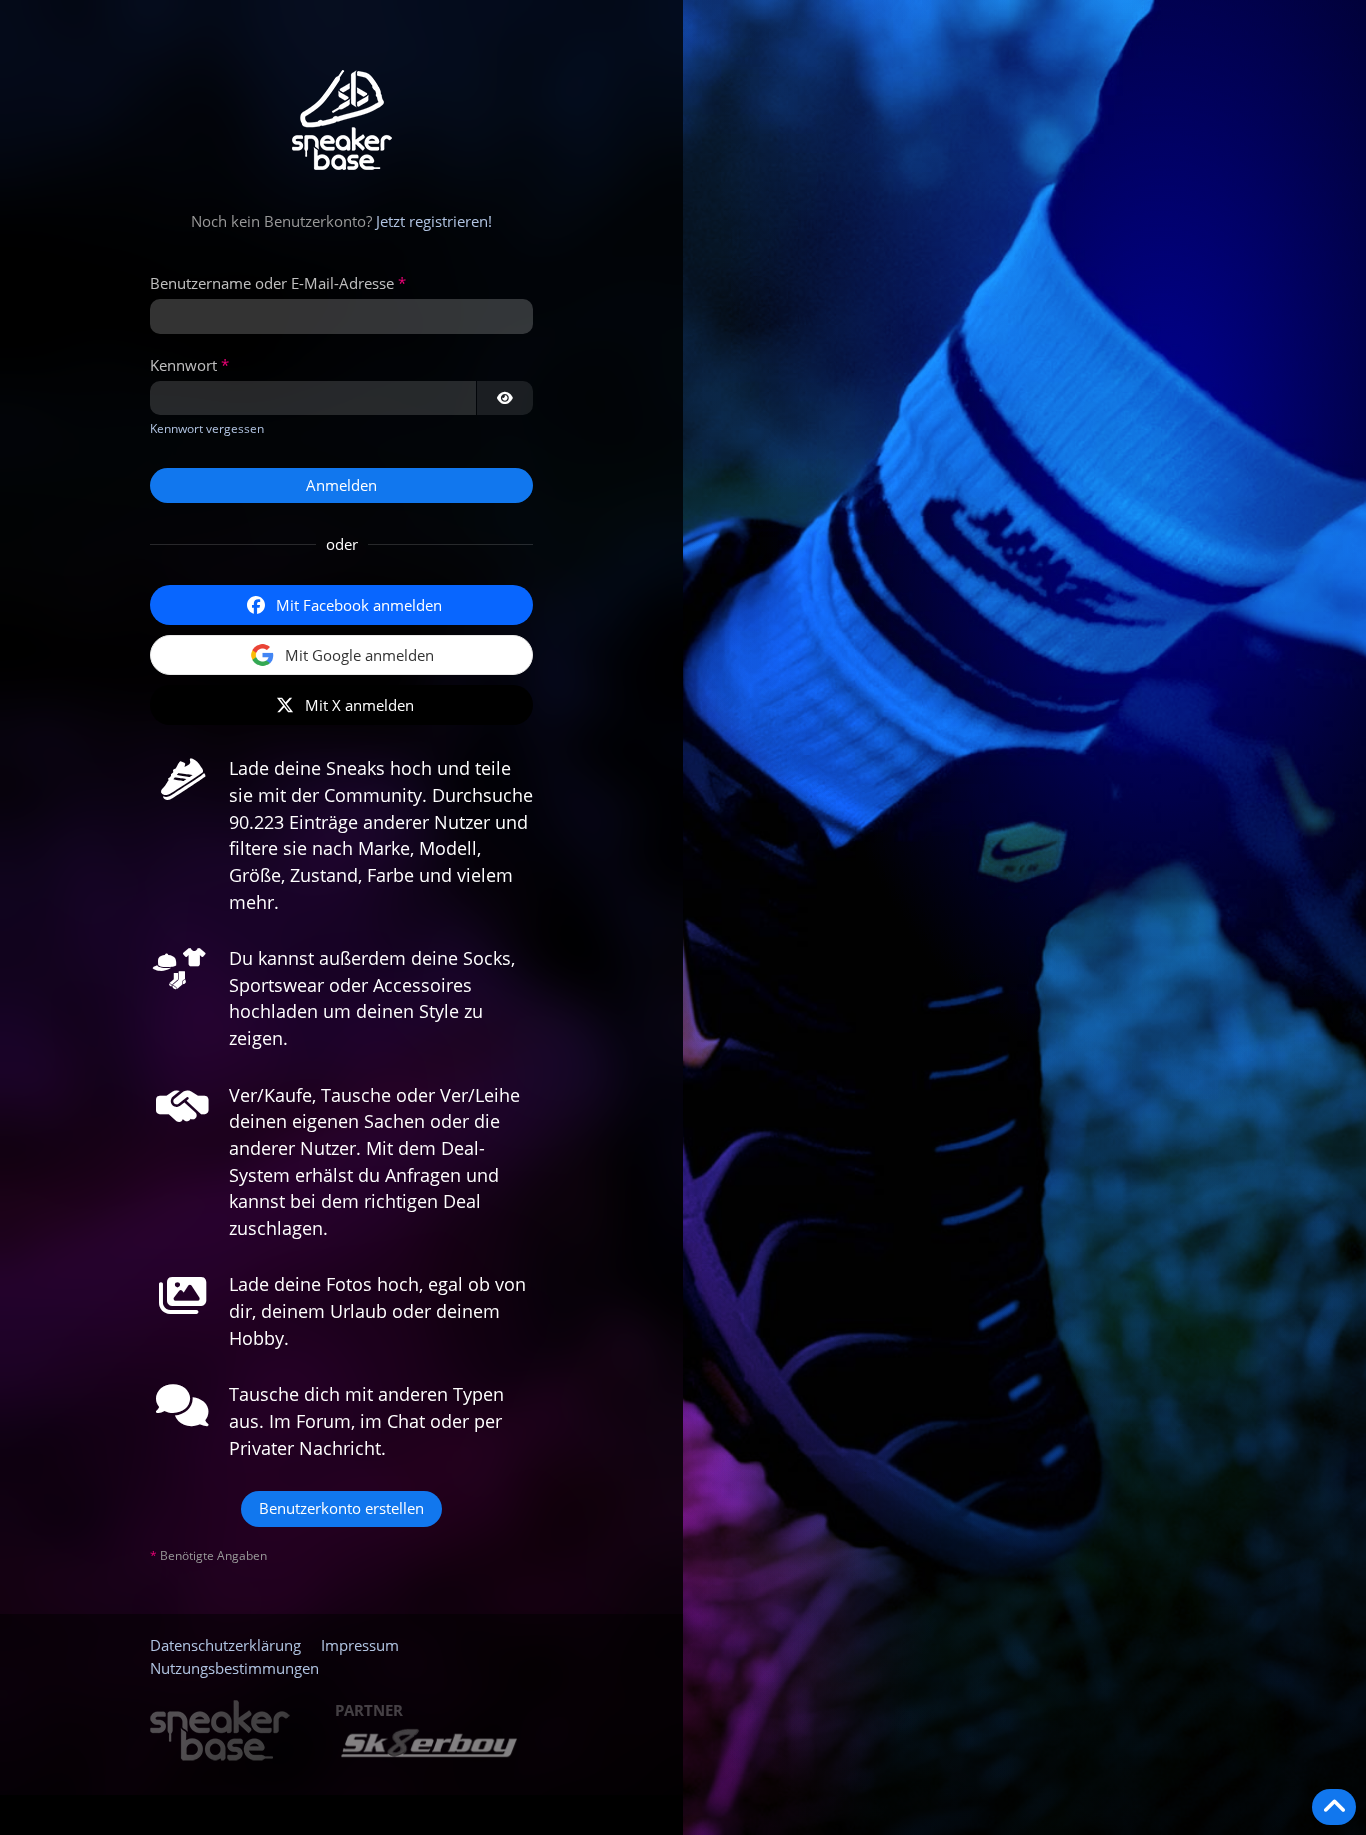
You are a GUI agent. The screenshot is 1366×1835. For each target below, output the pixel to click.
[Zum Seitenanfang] (1334, 1807)
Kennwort (183, 365)
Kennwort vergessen (207, 428)
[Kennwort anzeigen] (505, 398)
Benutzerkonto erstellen (341, 1508)
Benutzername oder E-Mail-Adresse (272, 283)
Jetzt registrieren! (434, 221)
